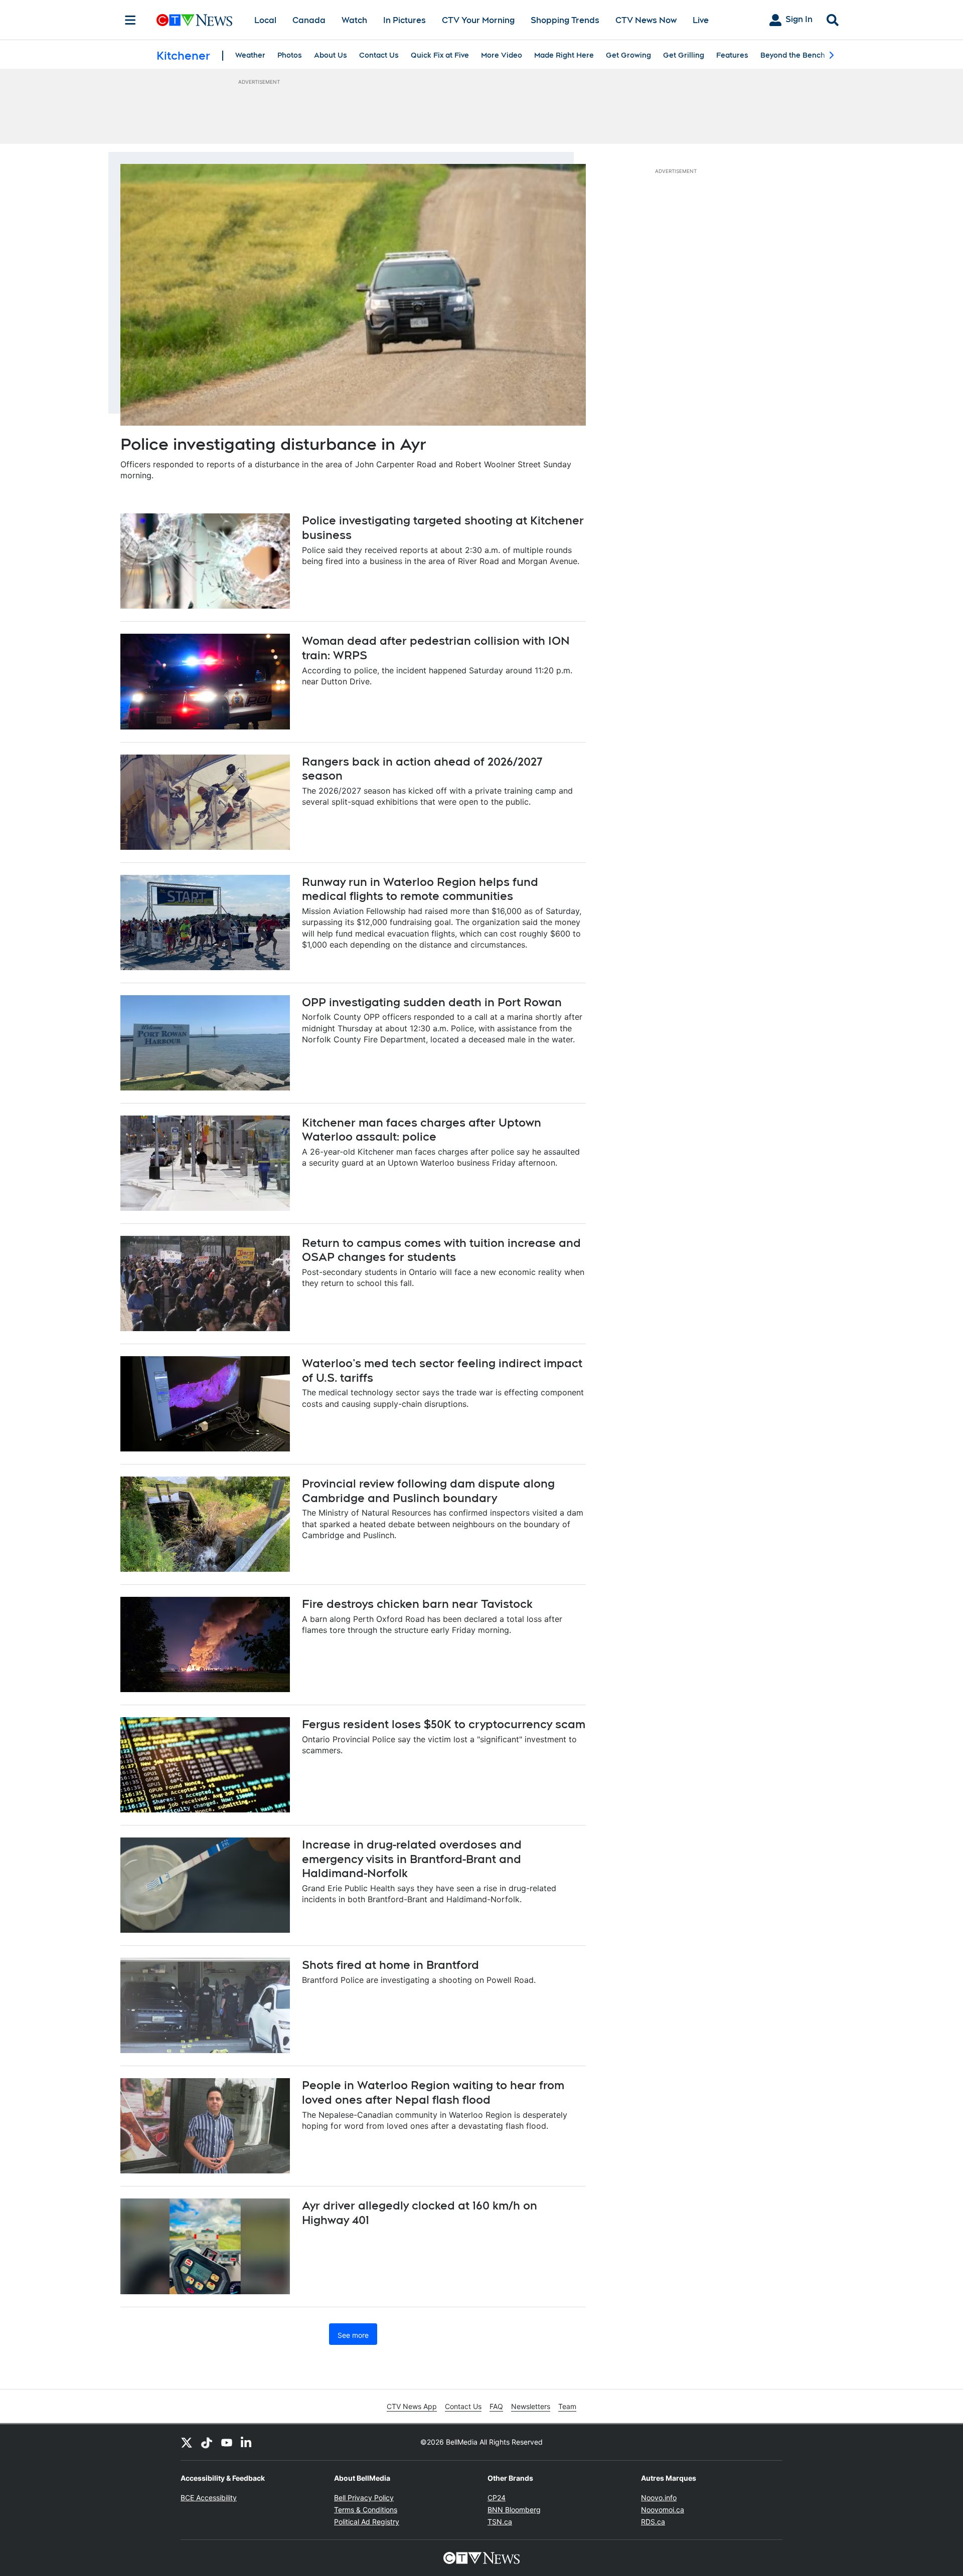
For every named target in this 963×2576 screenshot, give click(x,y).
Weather (250, 55)
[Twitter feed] (187, 2442)
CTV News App (412, 2406)
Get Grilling (684, 55)
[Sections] (130, 20)
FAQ (496, 2406)
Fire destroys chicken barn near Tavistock (417, 1604)
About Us (331, 55)
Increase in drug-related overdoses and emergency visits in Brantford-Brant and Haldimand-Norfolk (412, 1859)
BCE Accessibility (209, 2498)
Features (732, 55)
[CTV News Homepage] (194, 20)
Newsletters (531, 2406)
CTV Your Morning (478, 20)
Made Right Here (564, 55)
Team (567, 2406)
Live (701, 20)
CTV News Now (646, 20)
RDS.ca (653, 2522)
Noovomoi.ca (663, 2510)
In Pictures (405, 20)
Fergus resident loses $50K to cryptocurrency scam (444, 1724)
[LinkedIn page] (247, 2442)
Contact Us (379, 55)
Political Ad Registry (367, 2522)
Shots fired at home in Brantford (390, 1965)
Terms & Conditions (366, 2510)
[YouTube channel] (227, 2442)
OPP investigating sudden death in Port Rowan (432, 1002)
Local (265, 20)
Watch (354, 20)
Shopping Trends (565, 20)
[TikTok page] (207, 2442)
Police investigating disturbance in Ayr (273, 444)
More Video (502, 55)
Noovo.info (659, 2498)
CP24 (497, 2498)
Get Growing (628, 55)
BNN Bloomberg (514, 2510)
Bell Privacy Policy (364, 2498)
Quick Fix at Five (440, 55)
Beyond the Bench (793, 55)
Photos (290, 55)
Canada (309, 20)
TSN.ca (500, 2522)
